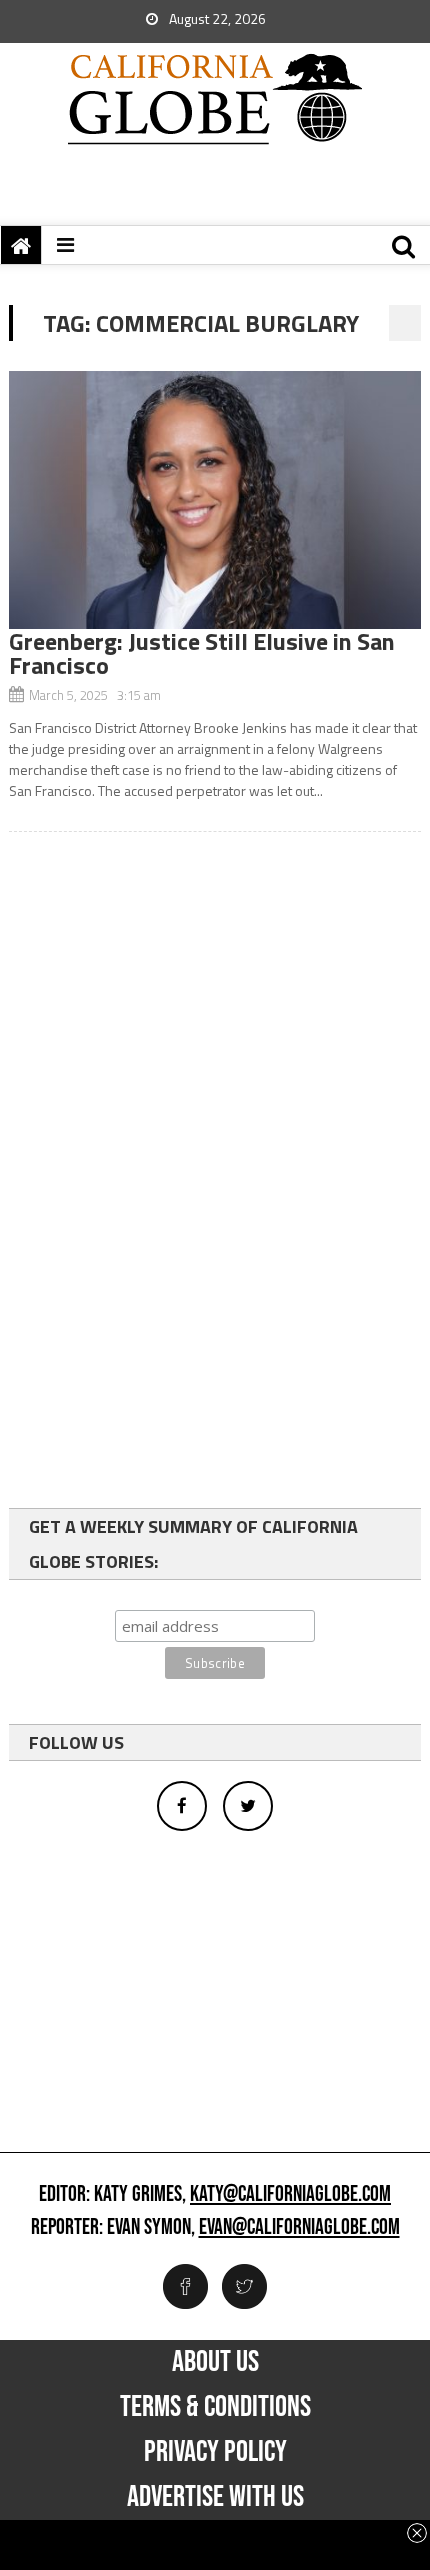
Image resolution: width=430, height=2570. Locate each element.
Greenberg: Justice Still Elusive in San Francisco (202, 653)
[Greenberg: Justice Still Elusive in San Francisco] (215, 500)
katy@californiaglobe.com (290, 2195)
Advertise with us (215, 2497)
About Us (215, 2362)
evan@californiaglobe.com (299, 2228)
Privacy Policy (215, 2452)
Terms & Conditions (215, 2407)
